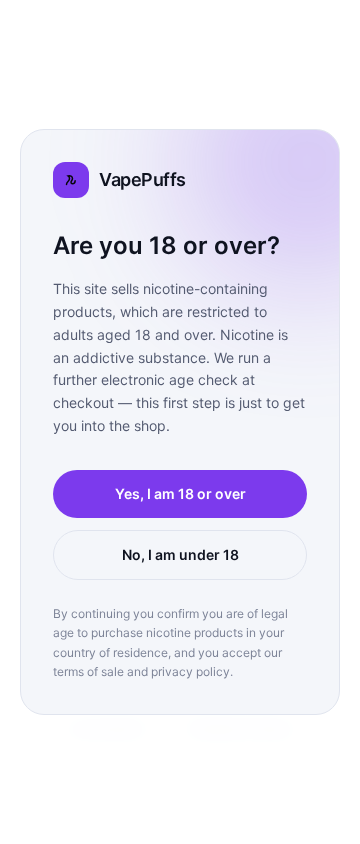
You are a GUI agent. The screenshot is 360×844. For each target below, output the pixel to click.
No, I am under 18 (180, 554)
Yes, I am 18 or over (180, 493)
